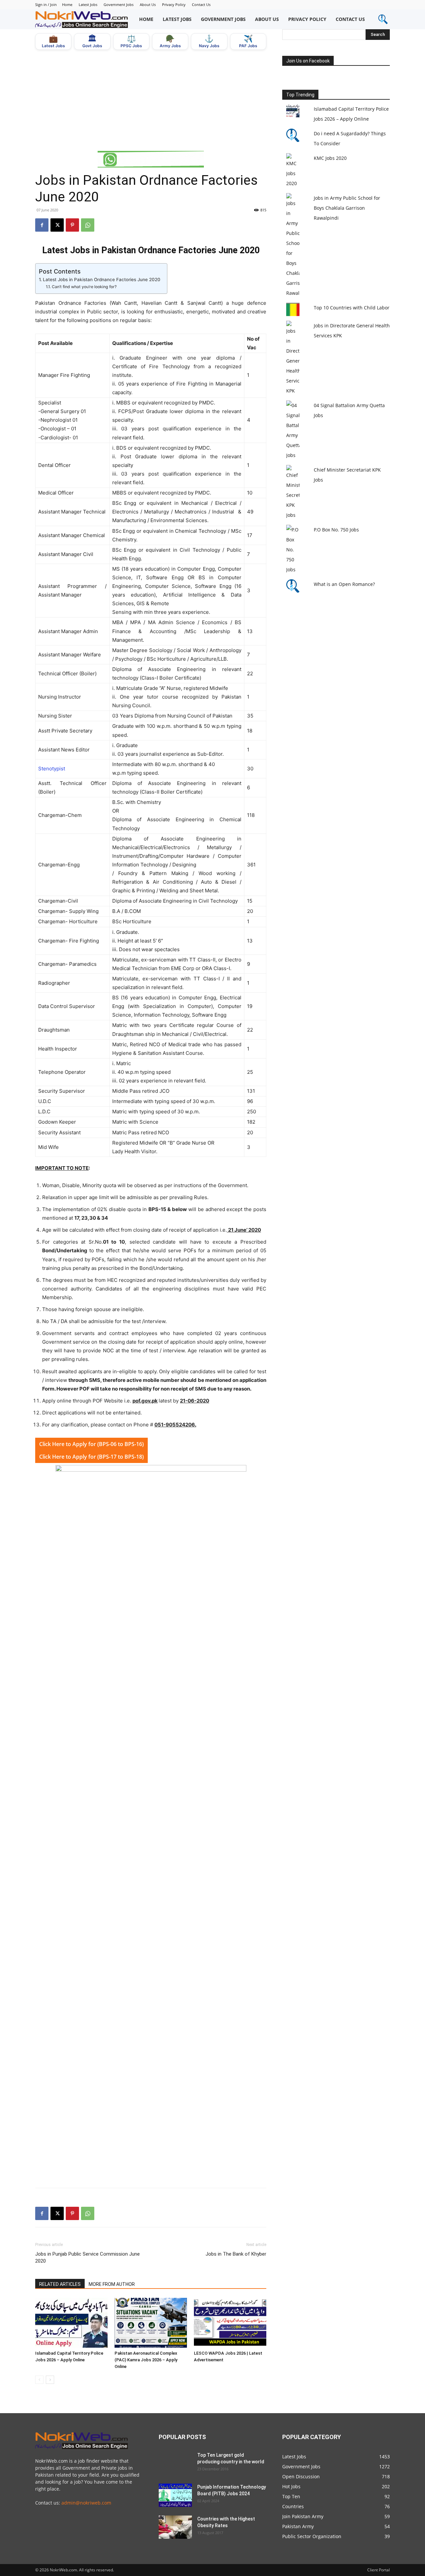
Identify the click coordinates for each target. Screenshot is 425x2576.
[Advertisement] (151, 100)
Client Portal (379, 2570)
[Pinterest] (72, 225)
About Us (148, 4)
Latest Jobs (88, 4)
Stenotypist (52, 769)
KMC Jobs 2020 (330, 158)
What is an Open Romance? (344, 584)
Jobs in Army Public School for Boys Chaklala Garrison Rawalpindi (347, 208)
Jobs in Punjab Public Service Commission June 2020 (87, 2257)
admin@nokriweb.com (86, 2503)
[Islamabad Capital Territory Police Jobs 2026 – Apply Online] (71, 2323)
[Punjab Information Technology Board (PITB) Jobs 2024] (175, 2495)
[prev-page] (39, 2380)
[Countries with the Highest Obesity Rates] (175, 2527)
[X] (57, 225)
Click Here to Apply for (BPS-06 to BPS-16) (91, 1444)
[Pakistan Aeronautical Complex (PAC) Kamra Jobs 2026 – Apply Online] (151, 2323)
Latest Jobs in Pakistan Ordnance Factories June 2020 (102, 280)
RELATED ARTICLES (60, 2284)
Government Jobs (119, 4)
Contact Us (201, 4)
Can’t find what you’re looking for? (84, 287)
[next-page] (50, 2380)
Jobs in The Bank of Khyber (236, 2254)
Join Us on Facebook (308, 61)
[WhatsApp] (88, 225)
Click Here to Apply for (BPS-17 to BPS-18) (91, 1457)
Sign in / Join (46, 4)
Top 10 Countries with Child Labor (352, 308)
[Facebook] (42, 225)
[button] (383, 19)
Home (67, 4)
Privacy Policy (174, 4)
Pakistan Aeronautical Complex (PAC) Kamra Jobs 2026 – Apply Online (146, 2360)
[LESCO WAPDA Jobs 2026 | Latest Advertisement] (230, 2323)
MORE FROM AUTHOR (112, 2284)
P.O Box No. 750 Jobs (336, 530)
